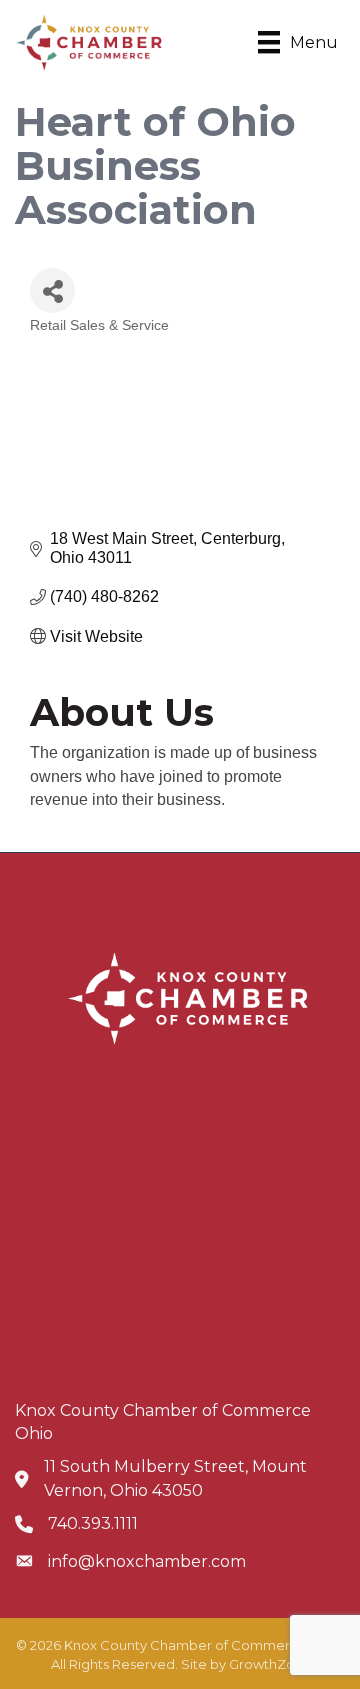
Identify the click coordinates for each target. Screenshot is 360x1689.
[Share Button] (52, 290)
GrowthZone (270, 1664)
